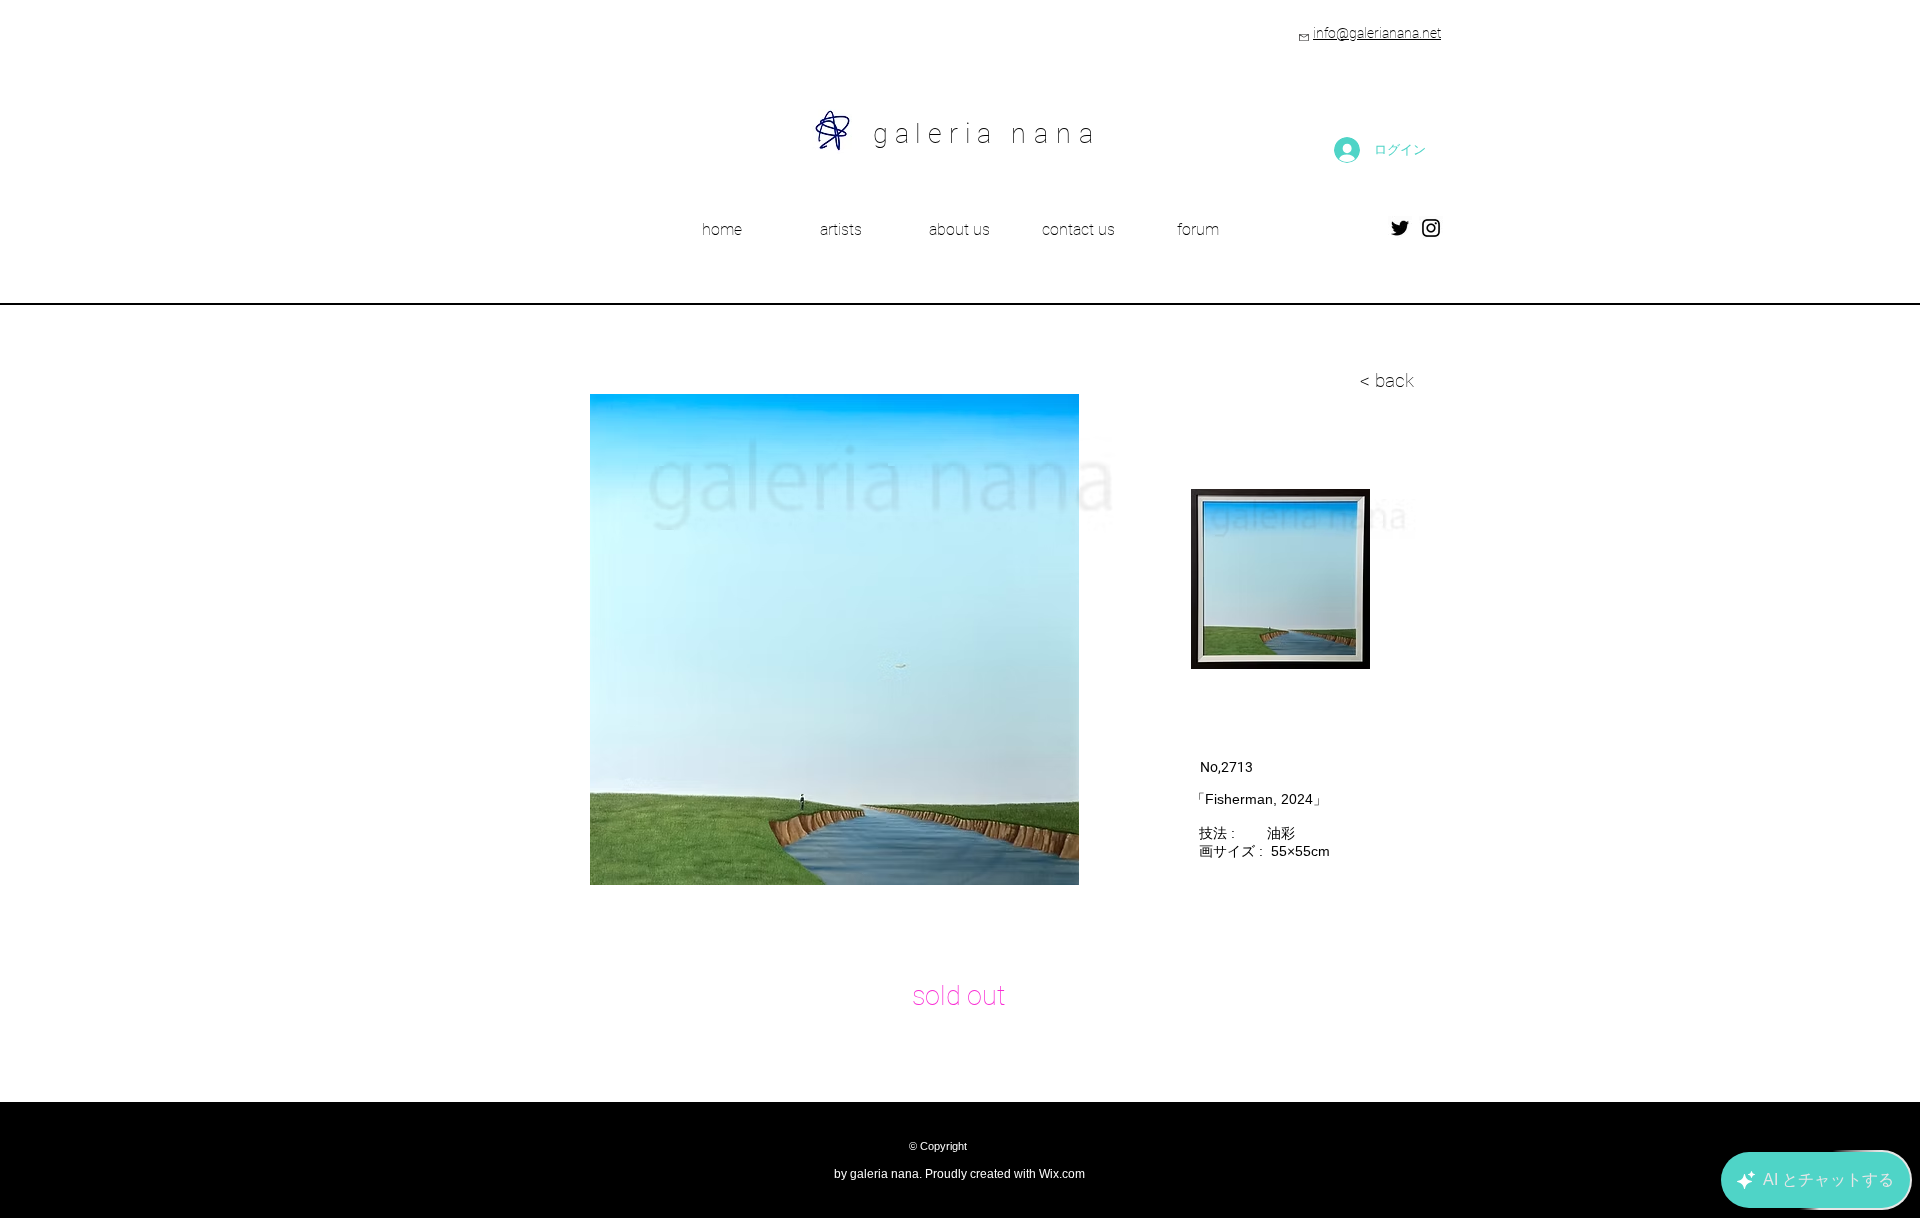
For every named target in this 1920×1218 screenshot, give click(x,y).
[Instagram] (1431, 228)
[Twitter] (1400, 228)
